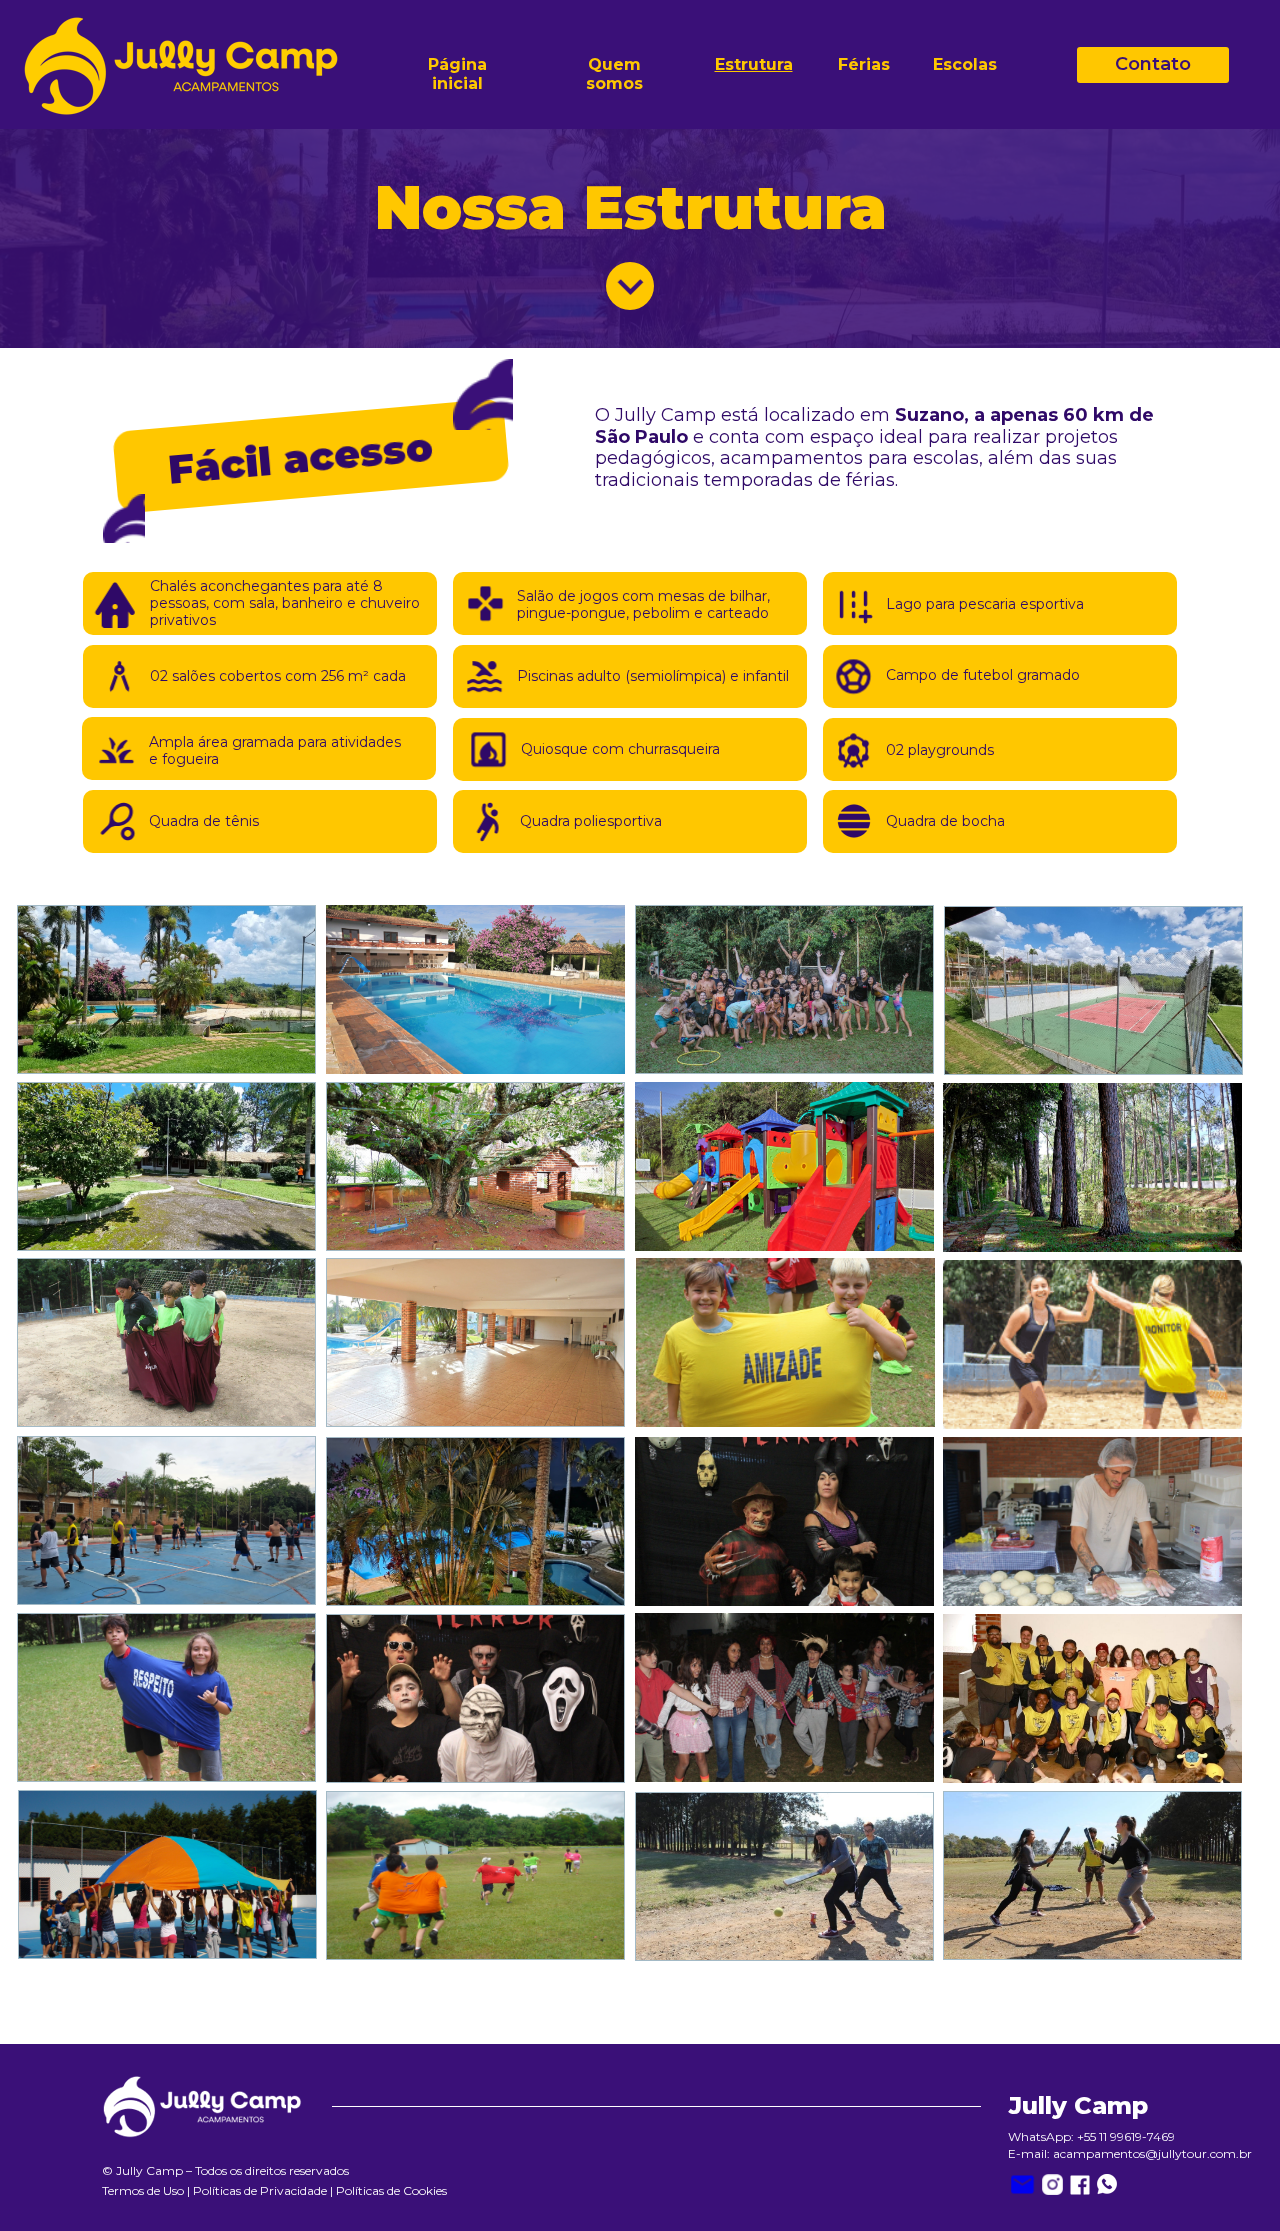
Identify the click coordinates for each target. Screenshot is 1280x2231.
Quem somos (615, 74)
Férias (864, 64)
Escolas (965, 64)
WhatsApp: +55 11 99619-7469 (1091, 2136)
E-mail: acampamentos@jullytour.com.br (1130, 2153)
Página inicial (459, 74)
